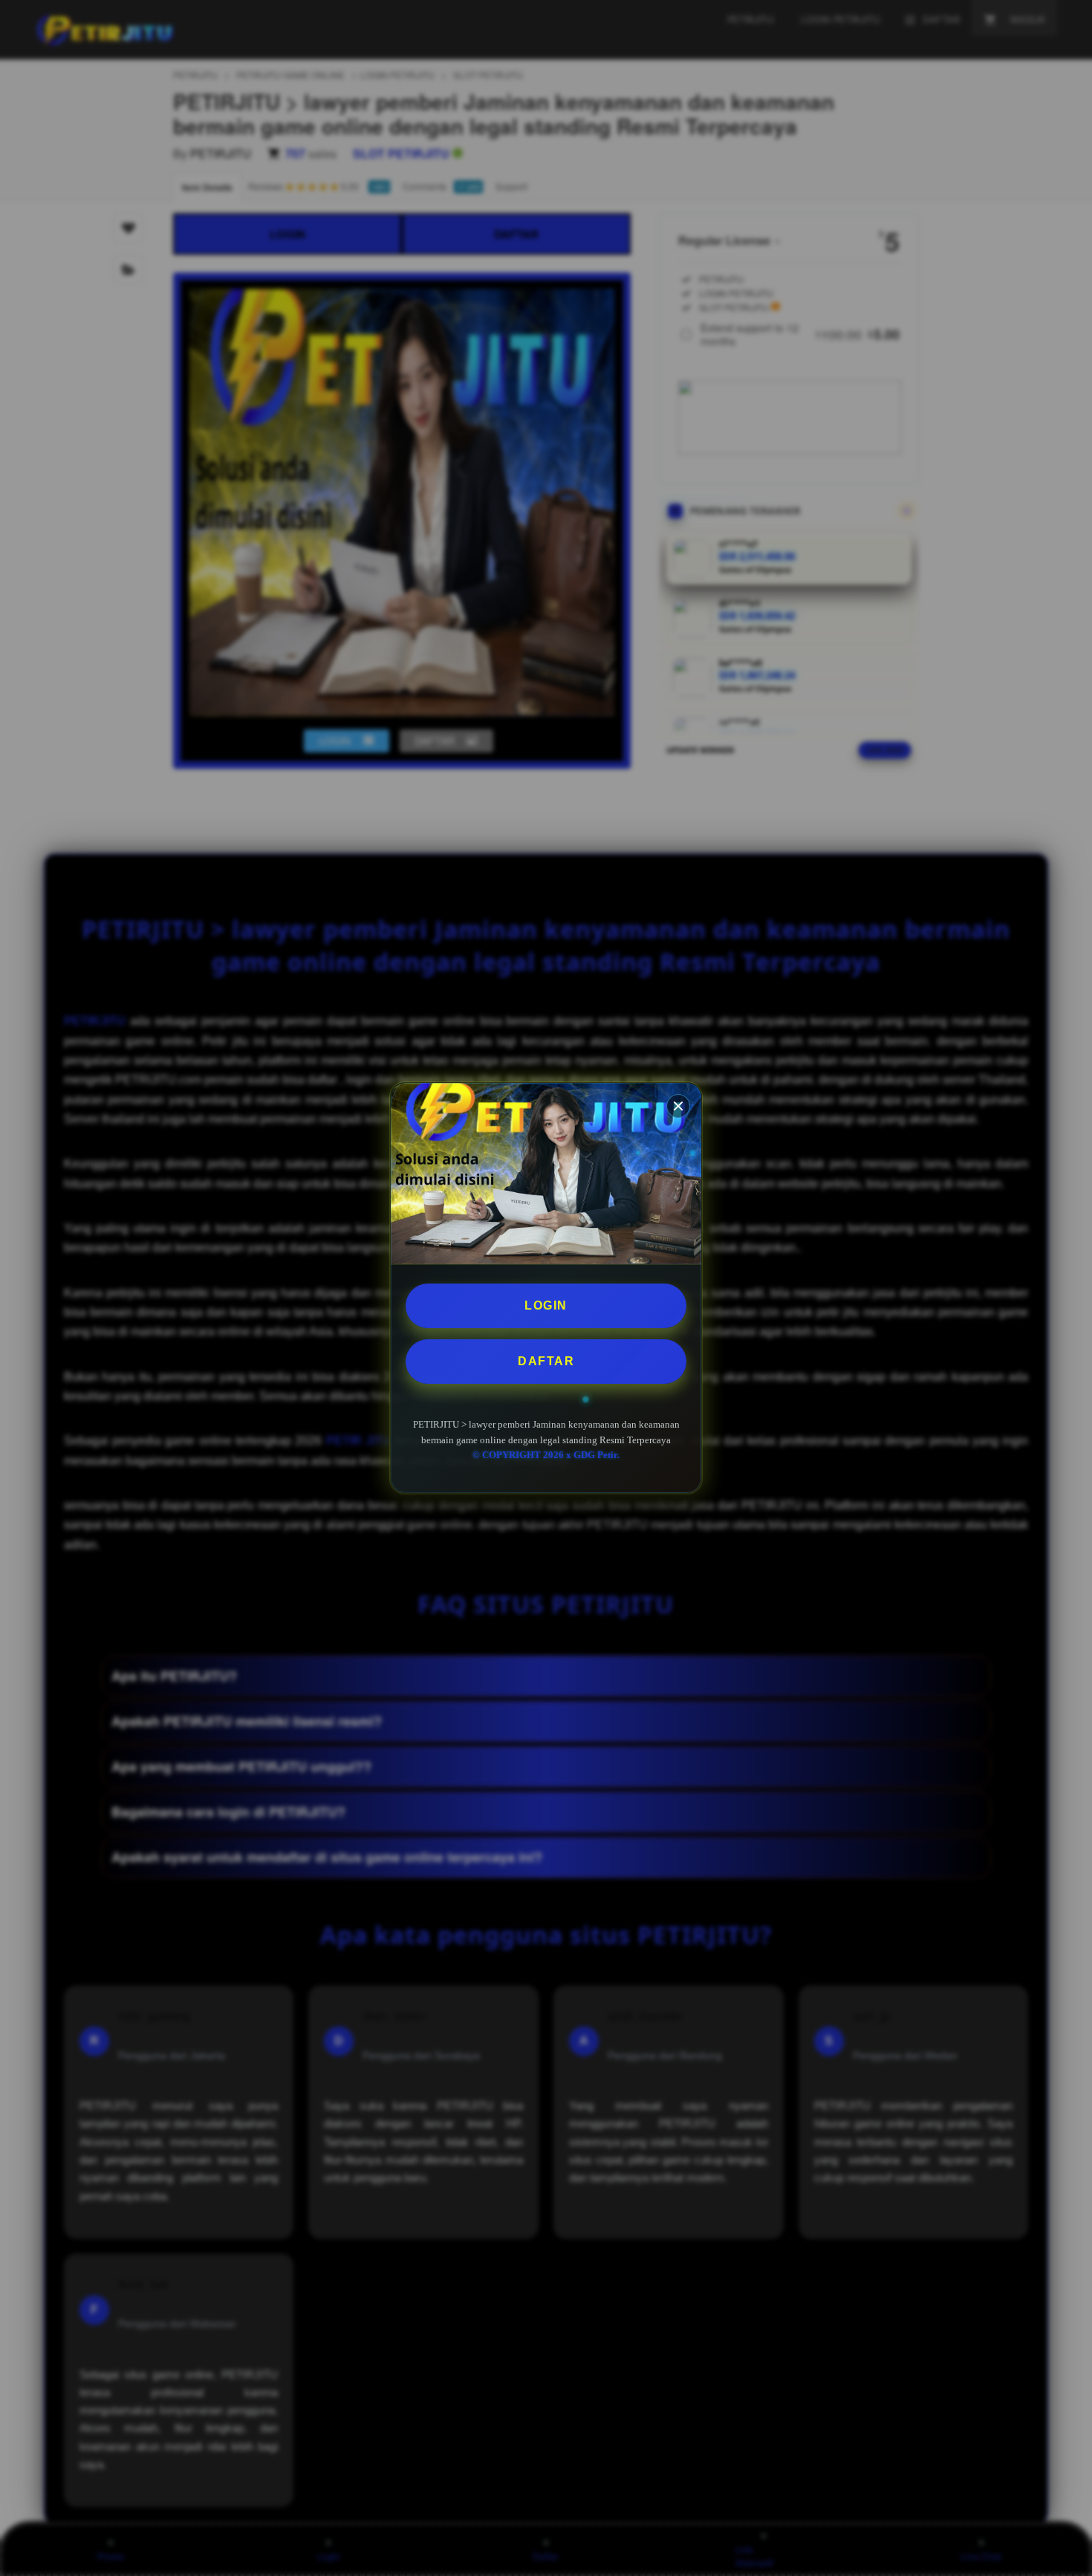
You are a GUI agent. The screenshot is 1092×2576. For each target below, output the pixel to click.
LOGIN (546, 1305)
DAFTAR (546, 1361)
